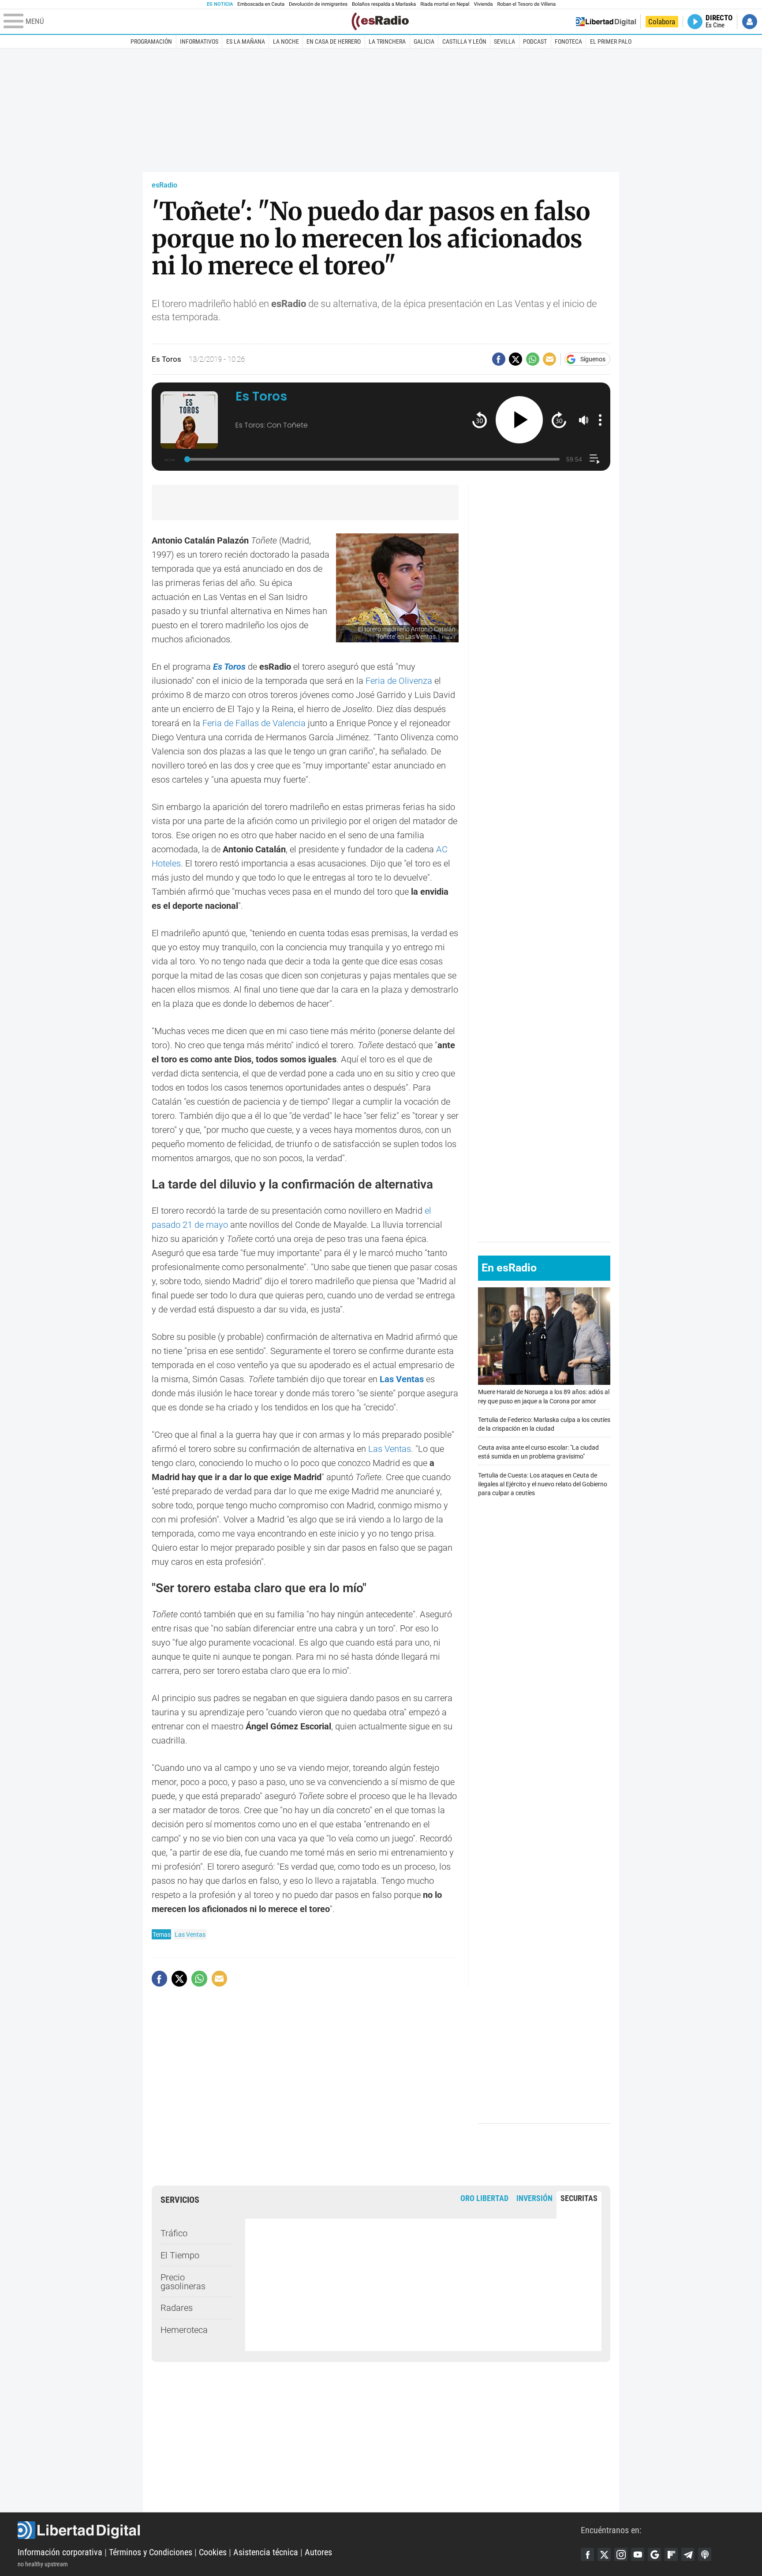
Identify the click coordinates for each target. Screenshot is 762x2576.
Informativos (199, 41)
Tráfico (174, 2233)
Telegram (688, 2554)
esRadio (164, 185)
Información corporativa (60, 2552)
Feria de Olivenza (399, 681)
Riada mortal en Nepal (445, 4)
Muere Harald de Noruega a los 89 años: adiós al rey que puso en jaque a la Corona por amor (544, 1397)
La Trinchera (387, 41)
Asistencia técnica (266, 2552)
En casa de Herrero (334, 41)
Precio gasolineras (183, 2282)
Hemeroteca (184, 2330)
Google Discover (654, 2554)
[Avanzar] (559, 420)
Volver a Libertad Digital (606, 22)
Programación (151, 41)
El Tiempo (180, 2255)
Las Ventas (402, 1379)
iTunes (705, 2554)
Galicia (424, 41)
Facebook (587, 2554)
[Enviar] (533, 359)
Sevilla (504, 41)
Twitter (604, 2554)
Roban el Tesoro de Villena (526, 4)
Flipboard (671, 2554)
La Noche (286, 41)
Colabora (662, 22)
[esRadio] (380, 21)
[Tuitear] (515, 359)
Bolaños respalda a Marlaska (384, 4)
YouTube (638, 2554)
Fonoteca (568, 41)
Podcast (535, 41)
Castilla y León (464, 41)
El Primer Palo (611, 41)
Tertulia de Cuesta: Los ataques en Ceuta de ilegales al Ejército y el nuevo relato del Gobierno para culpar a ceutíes (543, 1484)
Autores (318, 2552)
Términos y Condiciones (151, 2552)
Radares (177, 2308)
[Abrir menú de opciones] (600, 420)
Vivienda (483, 4)
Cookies (213, 2552)
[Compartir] (499, 359)
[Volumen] (584, 420)
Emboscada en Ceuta (261, 4)
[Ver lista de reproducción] (595, 459)
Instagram (621, 2554)
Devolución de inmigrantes (318, 4)
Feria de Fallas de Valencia (253, 723)
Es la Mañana (246, 41)
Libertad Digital (299, 2530)
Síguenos (593, 359)
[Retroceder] (480, 420)
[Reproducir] (519, 420)
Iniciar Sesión (750, 22)
